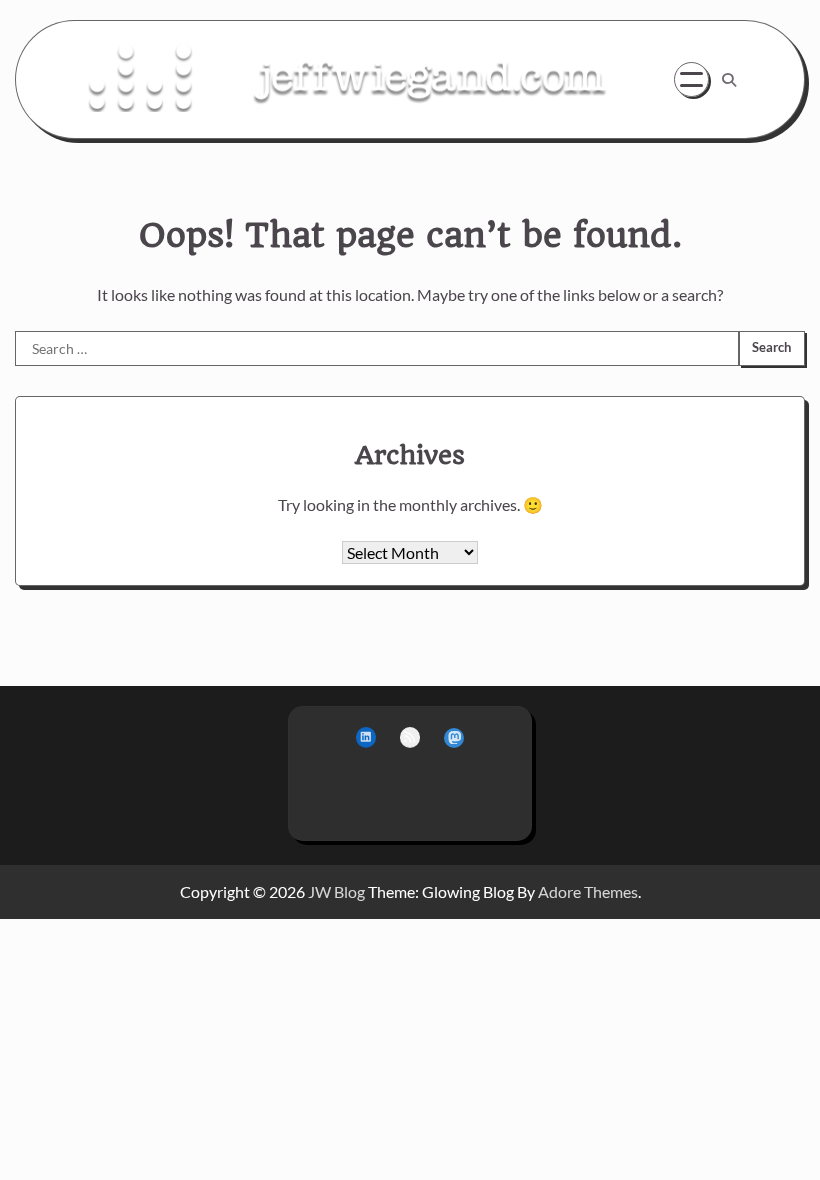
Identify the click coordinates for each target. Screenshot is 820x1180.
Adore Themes (588, 891)
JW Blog (336, 891)
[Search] (729, 80)
